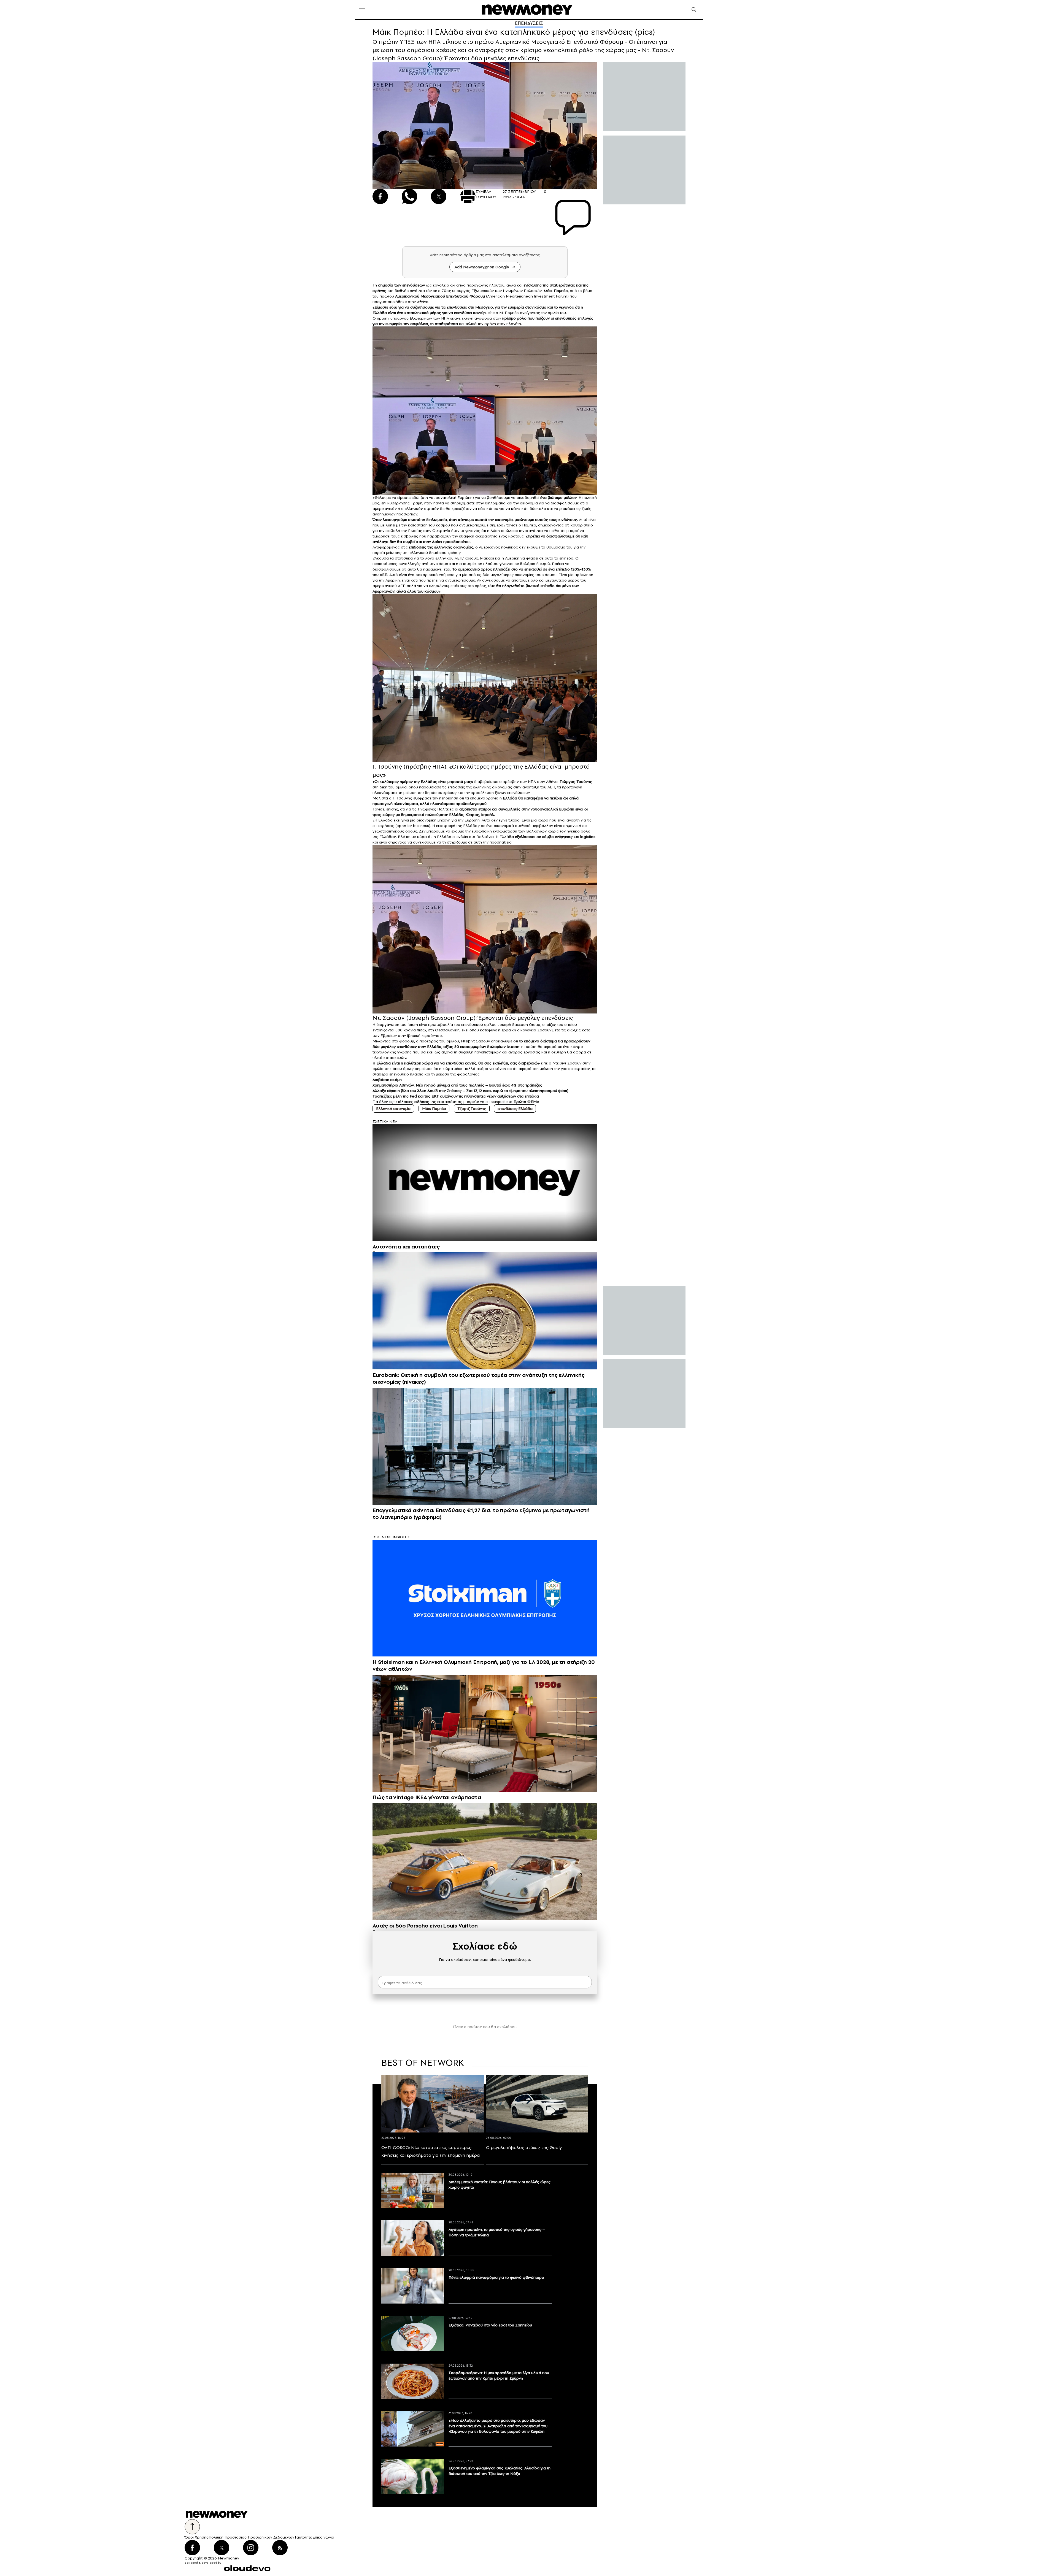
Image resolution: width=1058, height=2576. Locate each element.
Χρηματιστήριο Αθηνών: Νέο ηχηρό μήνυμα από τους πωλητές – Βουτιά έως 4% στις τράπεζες (457, 1085)
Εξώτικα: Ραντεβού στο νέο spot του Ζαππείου (490, 2325)
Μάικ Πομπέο (434, 1109)
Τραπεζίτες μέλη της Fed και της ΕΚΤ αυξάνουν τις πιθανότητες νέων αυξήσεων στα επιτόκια (456, 1096)
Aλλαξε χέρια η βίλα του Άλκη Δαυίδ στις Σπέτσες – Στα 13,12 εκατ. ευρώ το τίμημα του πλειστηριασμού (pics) (470, 1091)
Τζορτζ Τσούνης (472, 1109)
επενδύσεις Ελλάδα (515, 1109)
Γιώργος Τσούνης (576, 782)
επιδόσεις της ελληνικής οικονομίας (441, 547)
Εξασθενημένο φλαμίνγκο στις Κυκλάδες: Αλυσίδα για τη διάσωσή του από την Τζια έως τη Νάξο (500, 2471)
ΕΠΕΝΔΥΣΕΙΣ (529, 23)
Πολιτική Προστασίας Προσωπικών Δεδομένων (251, 2537)
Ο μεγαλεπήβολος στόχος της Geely (524, 2147)
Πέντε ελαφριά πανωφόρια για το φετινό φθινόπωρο (496, 2277)
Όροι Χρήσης (197, 2537)
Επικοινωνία (323, 2537)
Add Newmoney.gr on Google (482, 267)
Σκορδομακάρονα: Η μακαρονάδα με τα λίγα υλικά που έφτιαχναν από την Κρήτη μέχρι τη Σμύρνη (499, 2375)
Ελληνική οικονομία (393, 1109)
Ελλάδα (380, 313)
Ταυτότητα (303, 2537)
